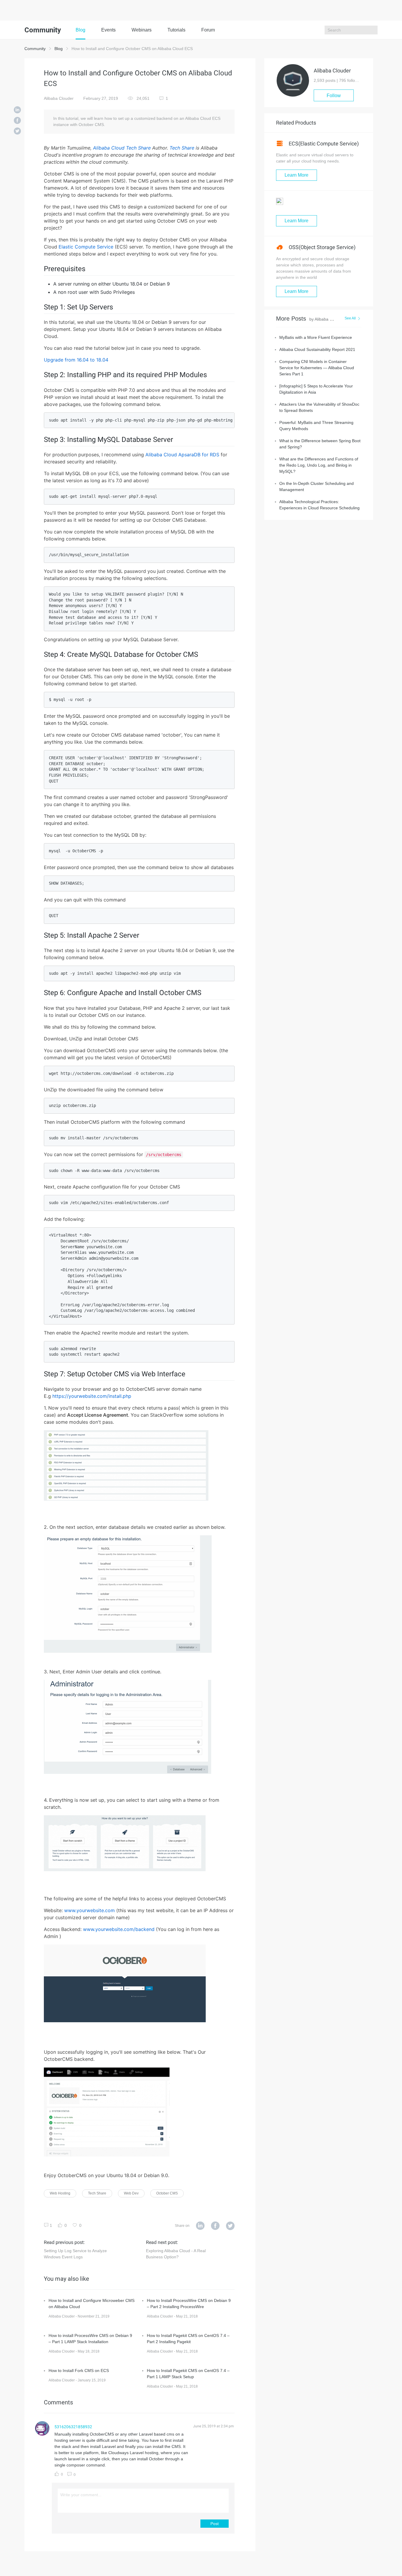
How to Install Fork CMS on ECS (79, 2371)
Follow (334, 96)
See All (350, 318)
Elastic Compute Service (86, 247)
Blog (80, 30)
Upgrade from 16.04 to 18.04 (76, 360)
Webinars (142, 30)
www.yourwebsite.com (89, 1910)
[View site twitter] (230, 2226)
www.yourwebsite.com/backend (119, 1929)
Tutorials (176, 30)
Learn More (296, 175)
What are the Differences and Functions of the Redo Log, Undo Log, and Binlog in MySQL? (319, 465)
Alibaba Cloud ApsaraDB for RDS (182, 455)
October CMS (167, 2193)
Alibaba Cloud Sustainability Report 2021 (317, 349)
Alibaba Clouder (59, 98)
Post (215, 2524)
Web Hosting (60, 2193)
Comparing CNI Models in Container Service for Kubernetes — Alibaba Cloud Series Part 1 (317, 368)
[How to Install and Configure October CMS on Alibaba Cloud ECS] (17, 110)
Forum (208, 30)
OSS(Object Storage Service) (322, 247)
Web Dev (131, 2193)
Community (35, 49)
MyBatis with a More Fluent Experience (316, 337)
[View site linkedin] (200, 2226)
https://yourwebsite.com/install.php (92, 1396)
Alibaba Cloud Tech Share (122, 148)
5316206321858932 (73, 2427)
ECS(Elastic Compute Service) (323, 144)
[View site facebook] (215, 2226)
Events (108, 30)
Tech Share (182, 148)
